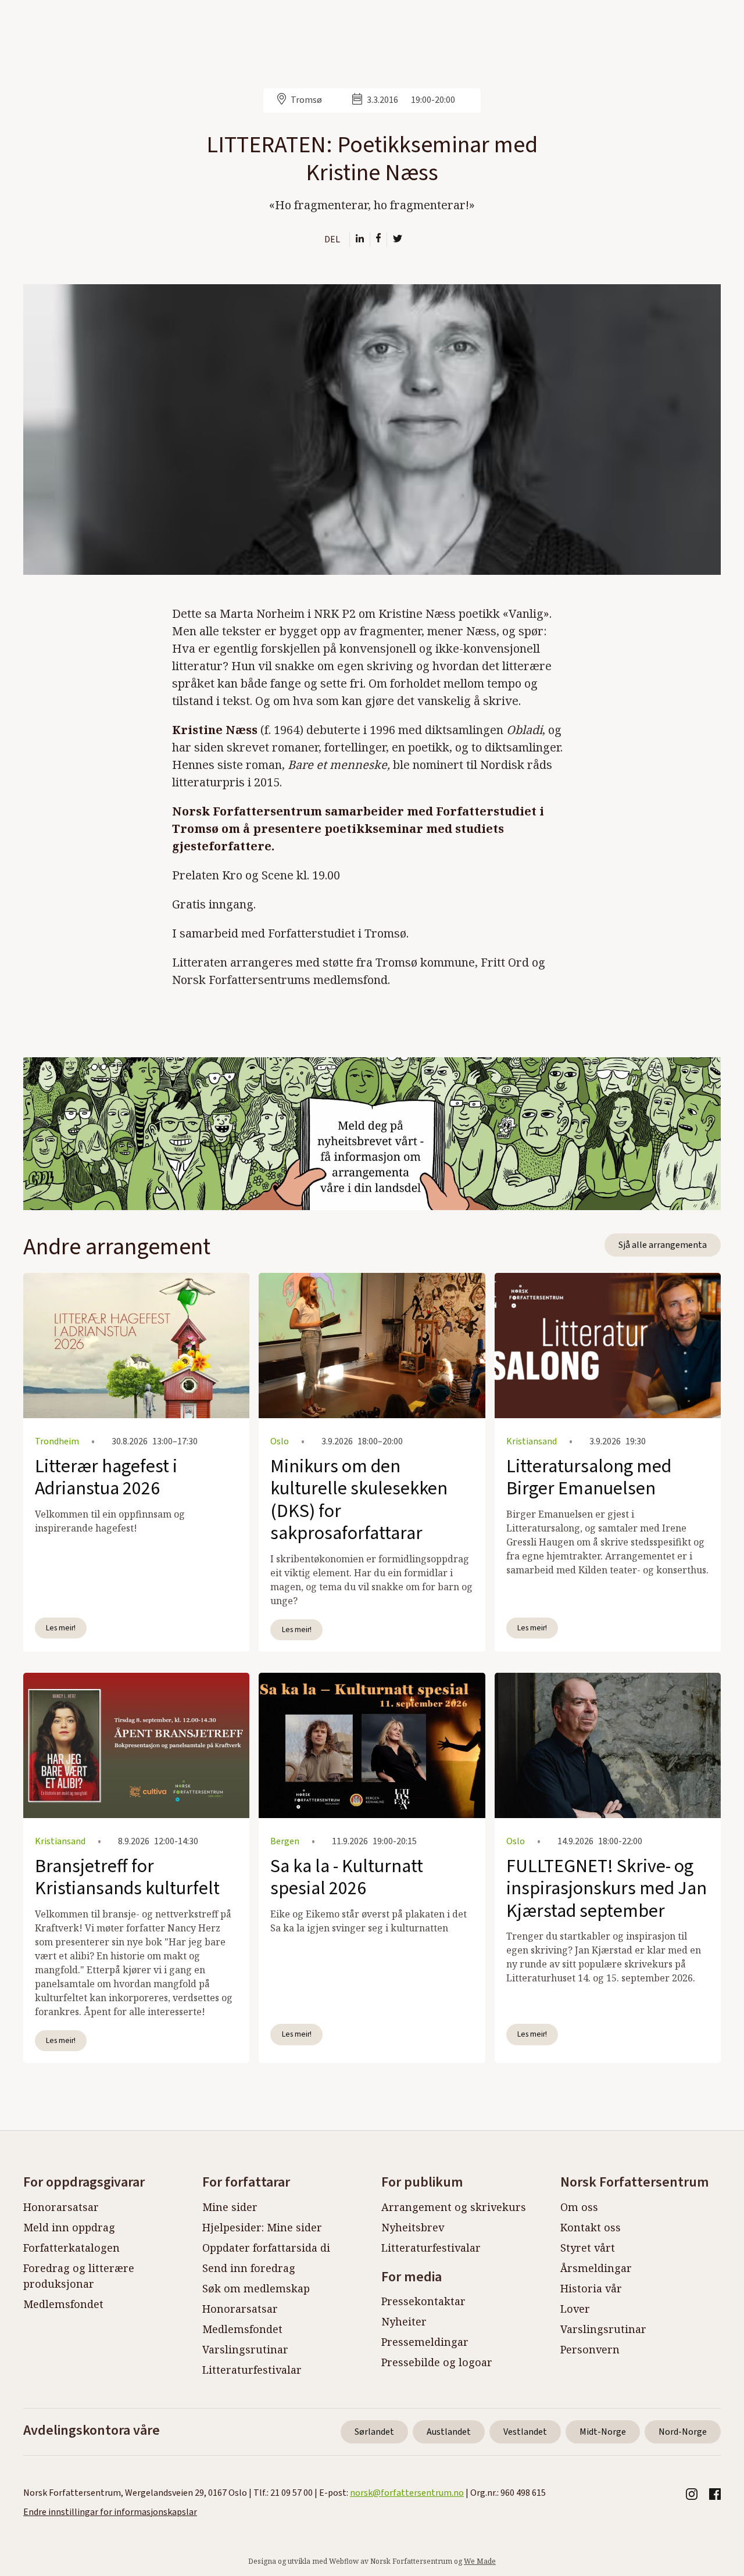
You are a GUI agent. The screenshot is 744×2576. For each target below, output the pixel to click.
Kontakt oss (591, 2227)
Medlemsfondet (63, 2304)
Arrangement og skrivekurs (454, 2207)
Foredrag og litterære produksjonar (79, 2276)
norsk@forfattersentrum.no (407, 2493)
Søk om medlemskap (256, 2288)
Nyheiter (404, 2321)
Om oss (579, 2207)
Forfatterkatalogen (71, 2248)
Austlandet (449, 2432)
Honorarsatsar (61, 2207)
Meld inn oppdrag (69, 2227)
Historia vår (591, 2288)
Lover (575, 2309)
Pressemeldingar (425, 2342)
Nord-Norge (683, 2432)
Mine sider (230, 2207)
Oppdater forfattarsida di (266, 2248)
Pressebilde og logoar (437, 2362)
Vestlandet (525, 2432)
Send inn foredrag (249, 2268)
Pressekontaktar (423, 2301)
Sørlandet (374, 2432)
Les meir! (61, 1628)
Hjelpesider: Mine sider (262, 2227)
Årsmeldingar (596, 2268)
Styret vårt (588, 2248)
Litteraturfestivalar (252, 2370)
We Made (480, 2561)
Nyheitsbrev (413, 2227)
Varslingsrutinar (245, 2349)
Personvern (590, 2349)
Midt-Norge (603, 2432)
